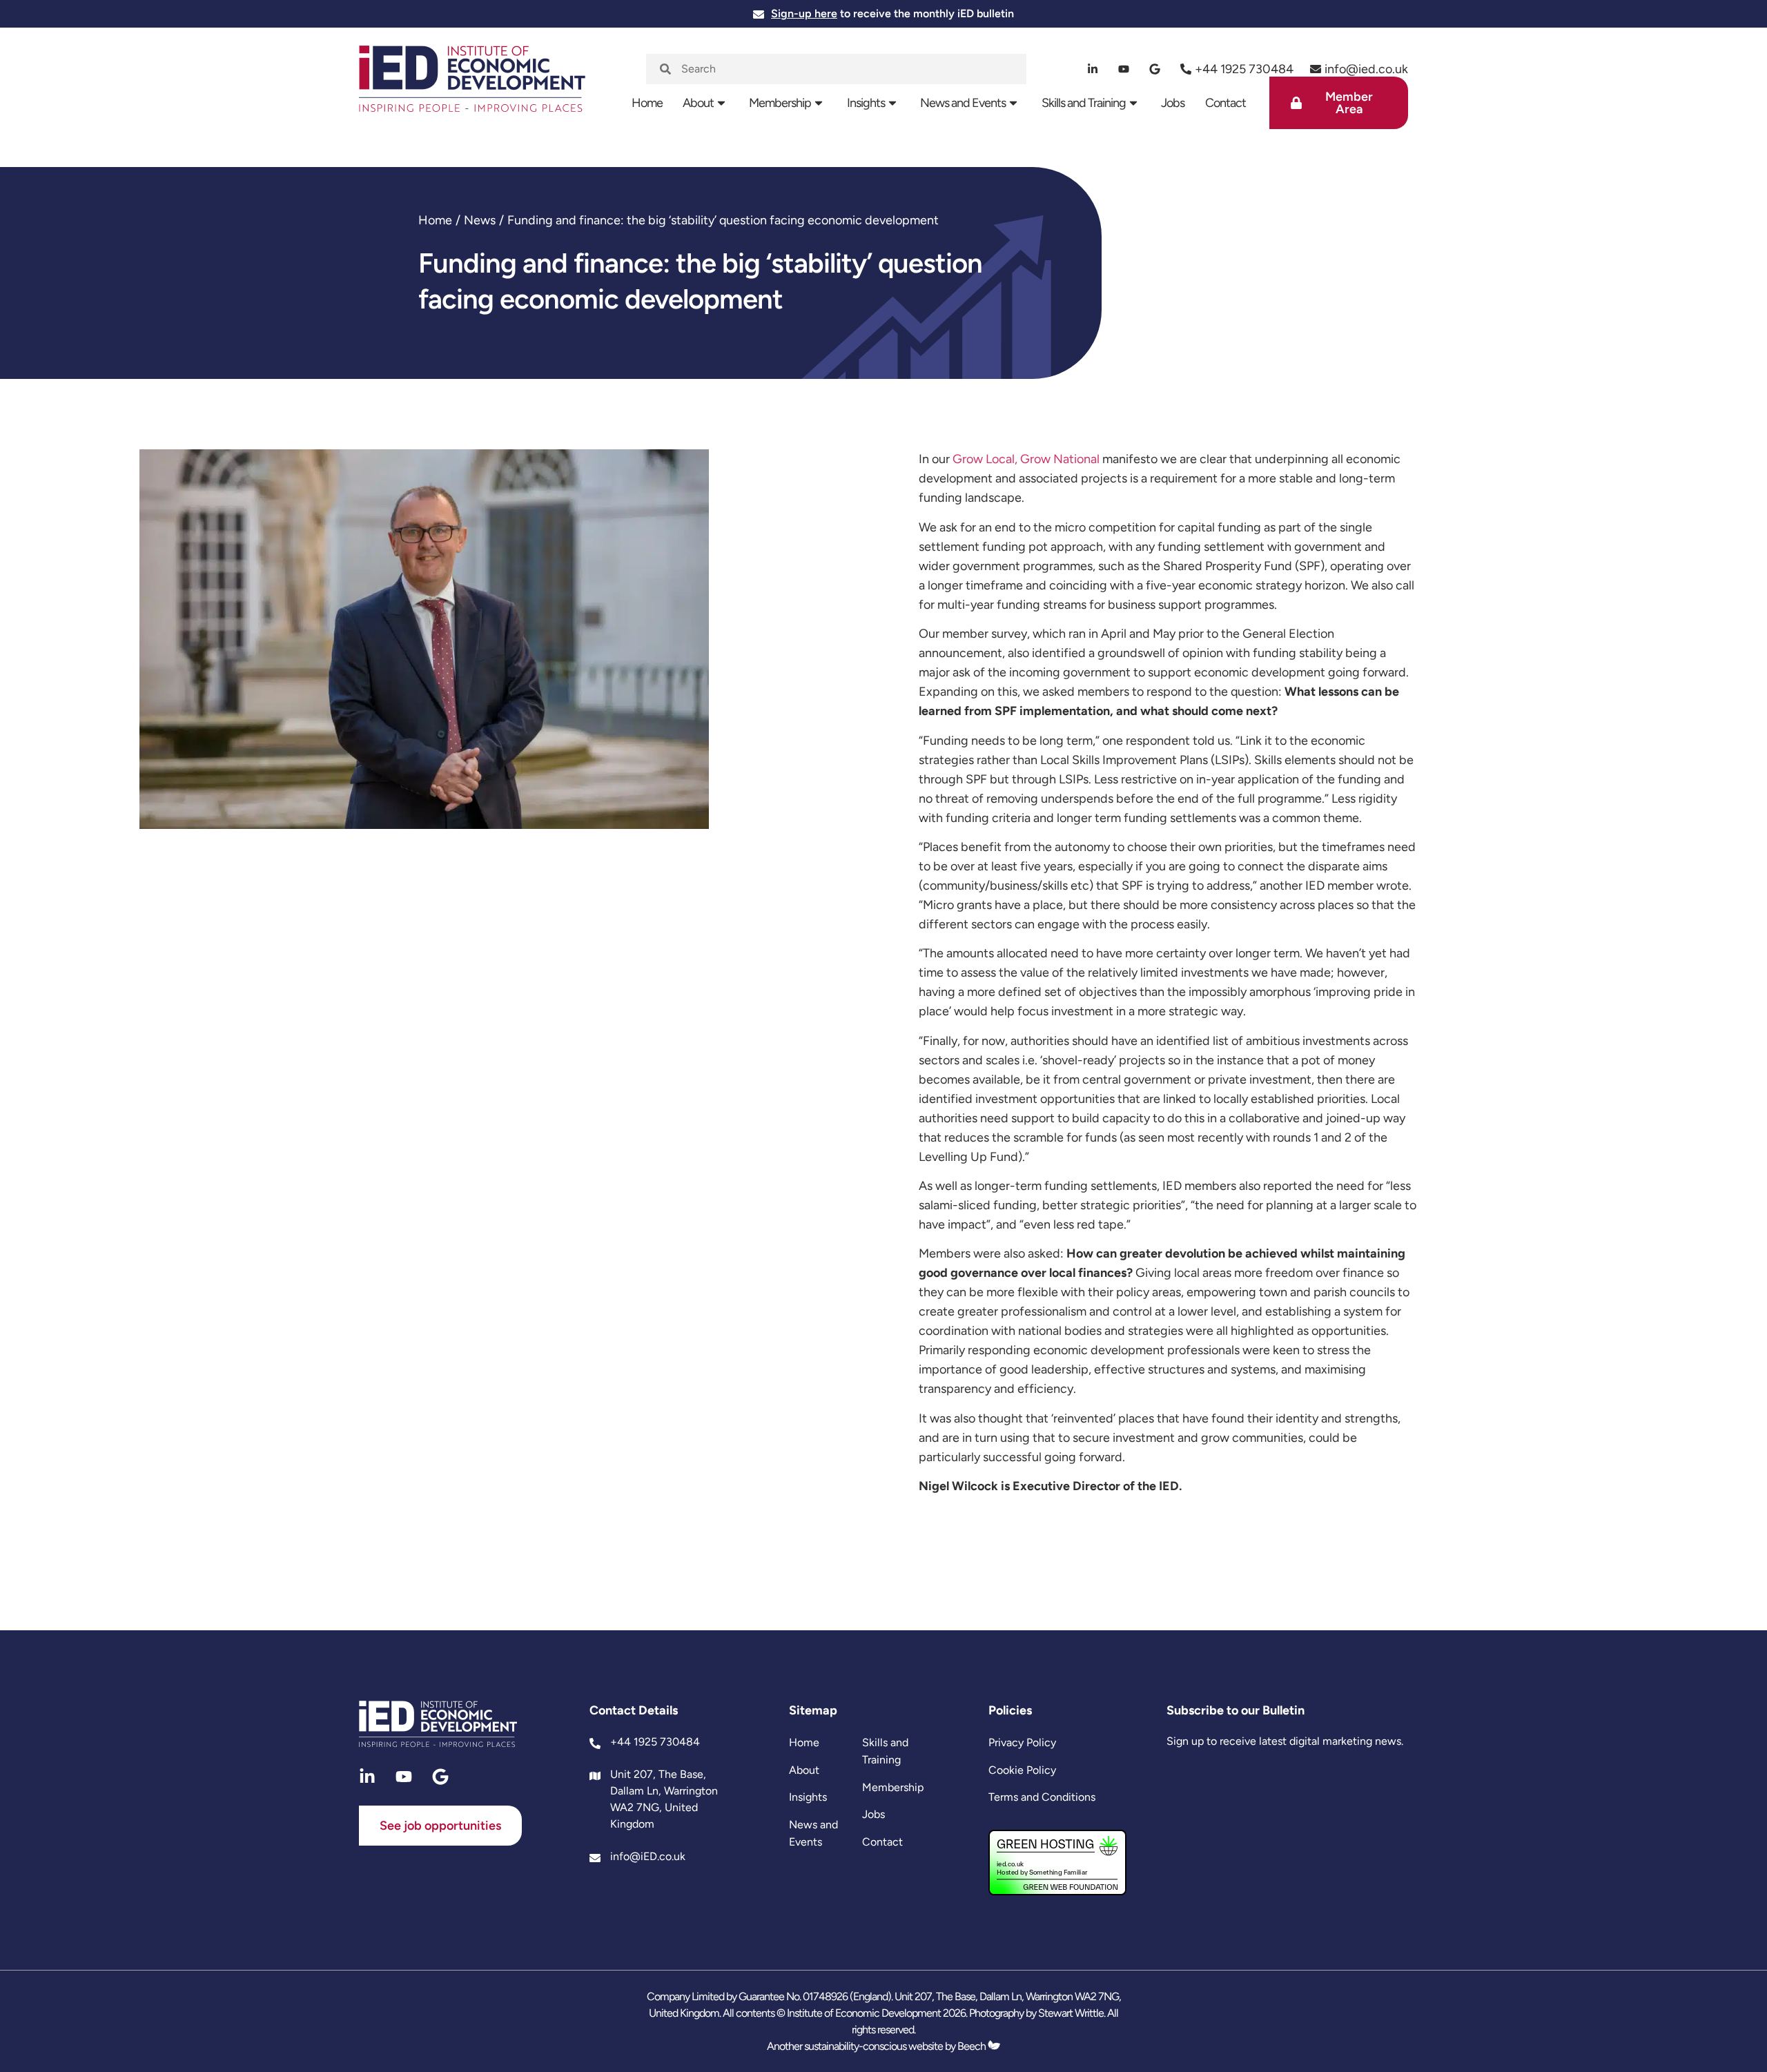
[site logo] (472, 87)
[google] (1155, 69)
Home (647, 103)
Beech (973, 2046)
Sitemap (813, 1710)
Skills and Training (1084, 103)
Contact (1226, 103)
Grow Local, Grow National (1026, 459)
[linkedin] (1093, 69)
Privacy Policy (1022, 1742)
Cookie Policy (1022, 1770)
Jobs (1173, 103)
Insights (866, 103)
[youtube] (1124, 69)
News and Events (963, 103)
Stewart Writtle (1071, 2013)
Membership (780, 103)
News (480, 220)
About (698, 103)
